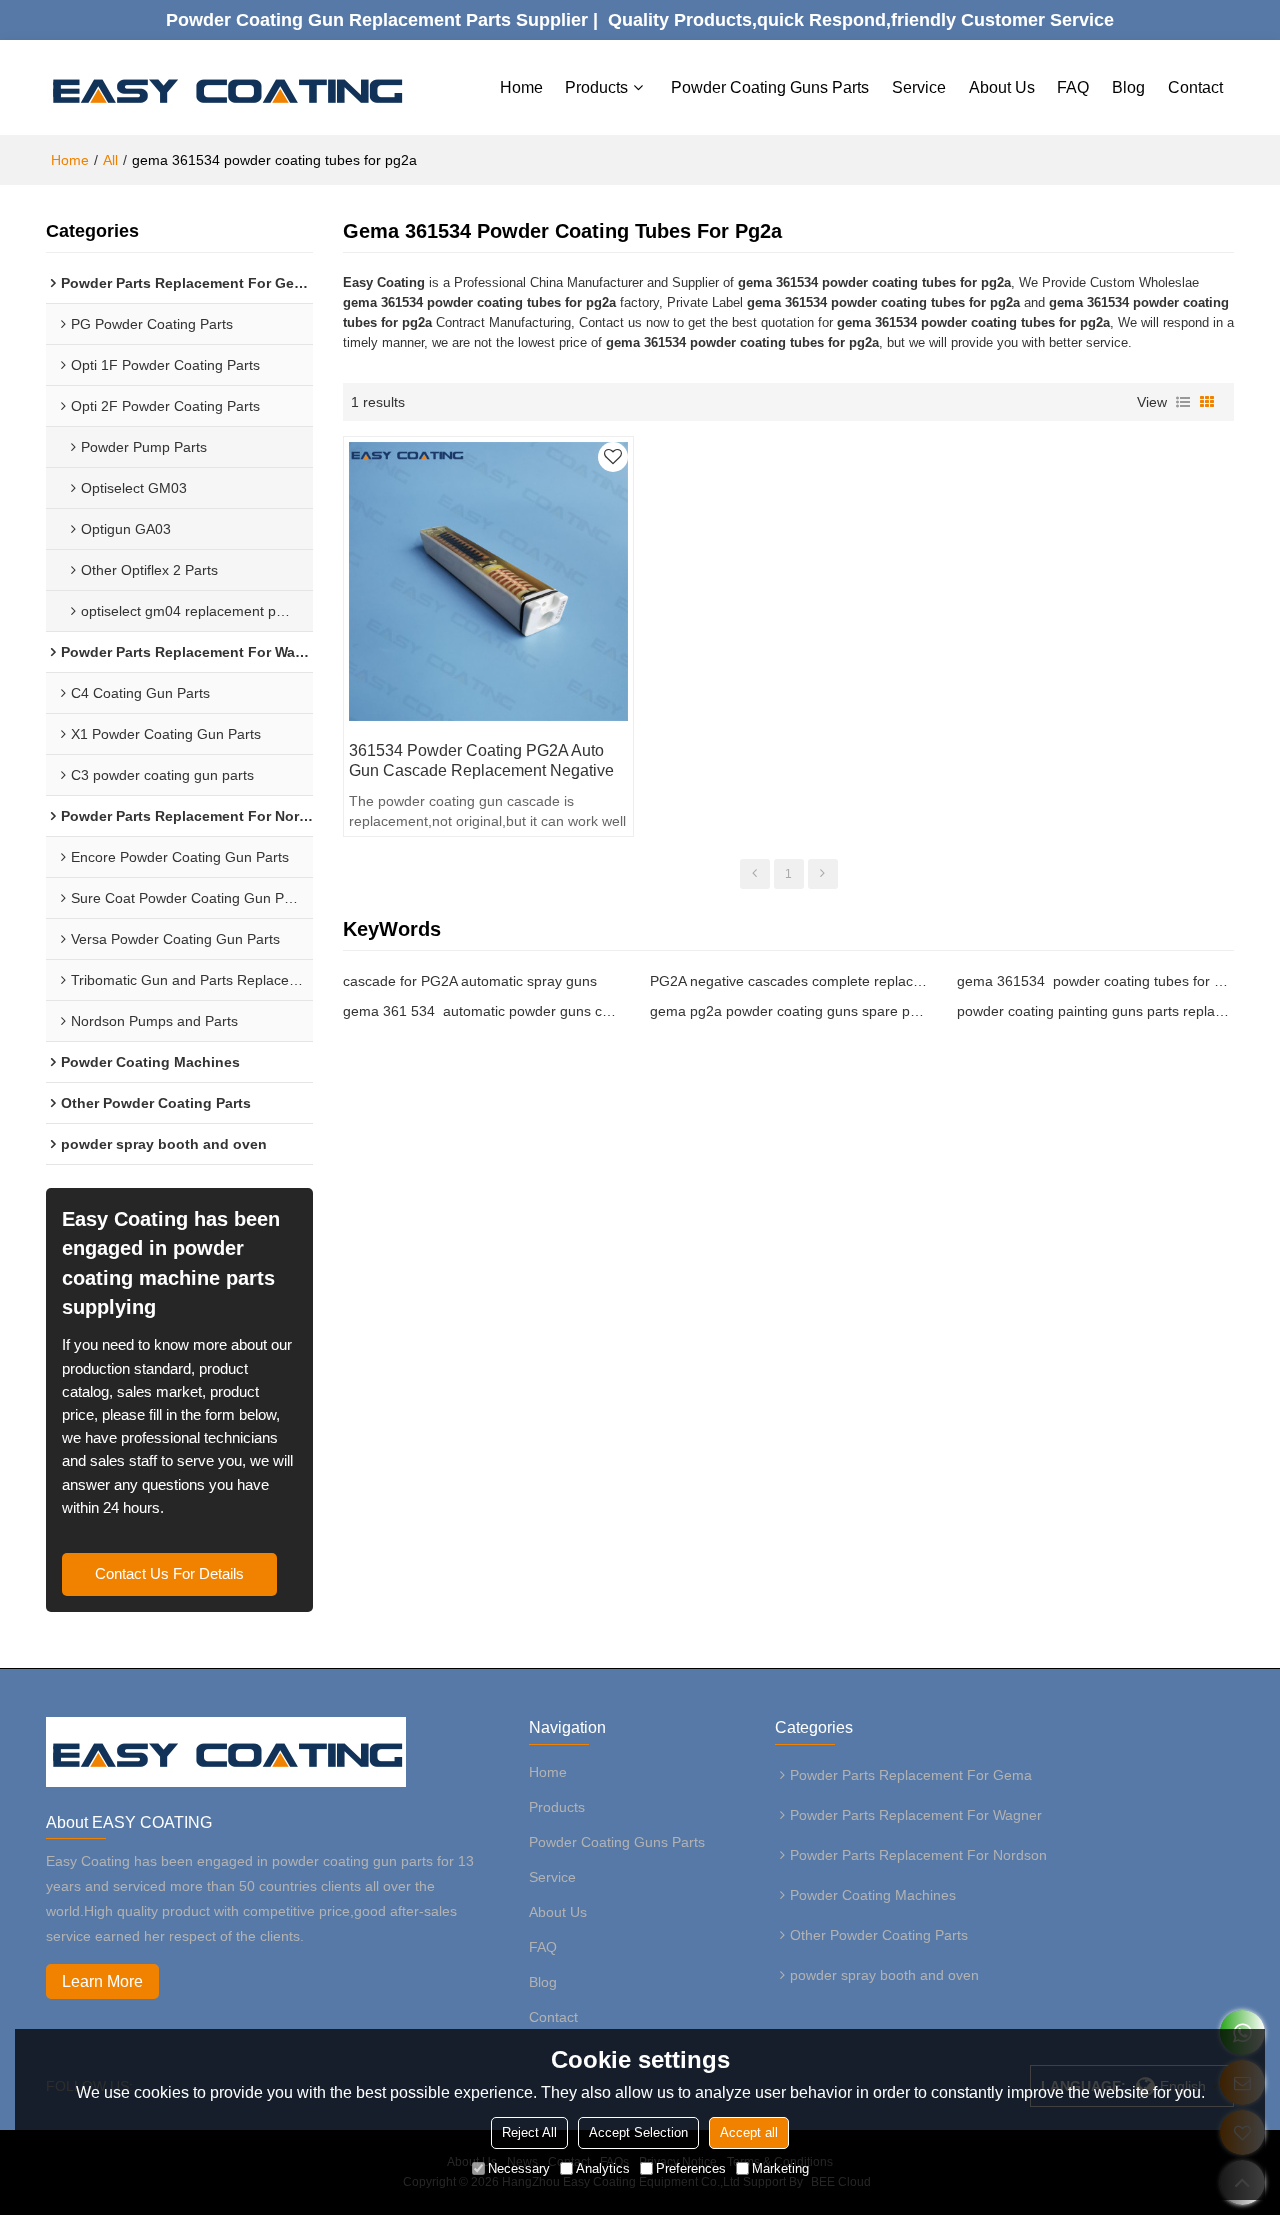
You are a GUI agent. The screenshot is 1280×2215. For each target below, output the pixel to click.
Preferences (691, 2168)
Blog (1128, 87)
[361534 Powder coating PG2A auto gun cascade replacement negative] (488, 581)
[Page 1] (755, 874)
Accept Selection (638, 2132)
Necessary (519, 2168)
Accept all (749, 2132)
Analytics (603, 2168)
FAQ (1073, 87)
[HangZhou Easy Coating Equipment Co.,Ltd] (226, 88)
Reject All (529, 2132)
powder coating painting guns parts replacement (1095, 1011)
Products (596, 87)
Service (919, 87)
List (1183, 402)
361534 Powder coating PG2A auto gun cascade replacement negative (481, 760)
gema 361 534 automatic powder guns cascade (481, 1011)
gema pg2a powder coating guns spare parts (788, 1011)
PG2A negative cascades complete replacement (788, 981)
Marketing (780, 2168)
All (110, 160)
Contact (1195, 87)
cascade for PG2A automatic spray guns (470, 981)
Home (521, 87)
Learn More (102, 1981)
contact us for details (169, 1574)
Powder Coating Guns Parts (770, 87)
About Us (1002, 87)
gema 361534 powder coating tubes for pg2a (1095, 981)
